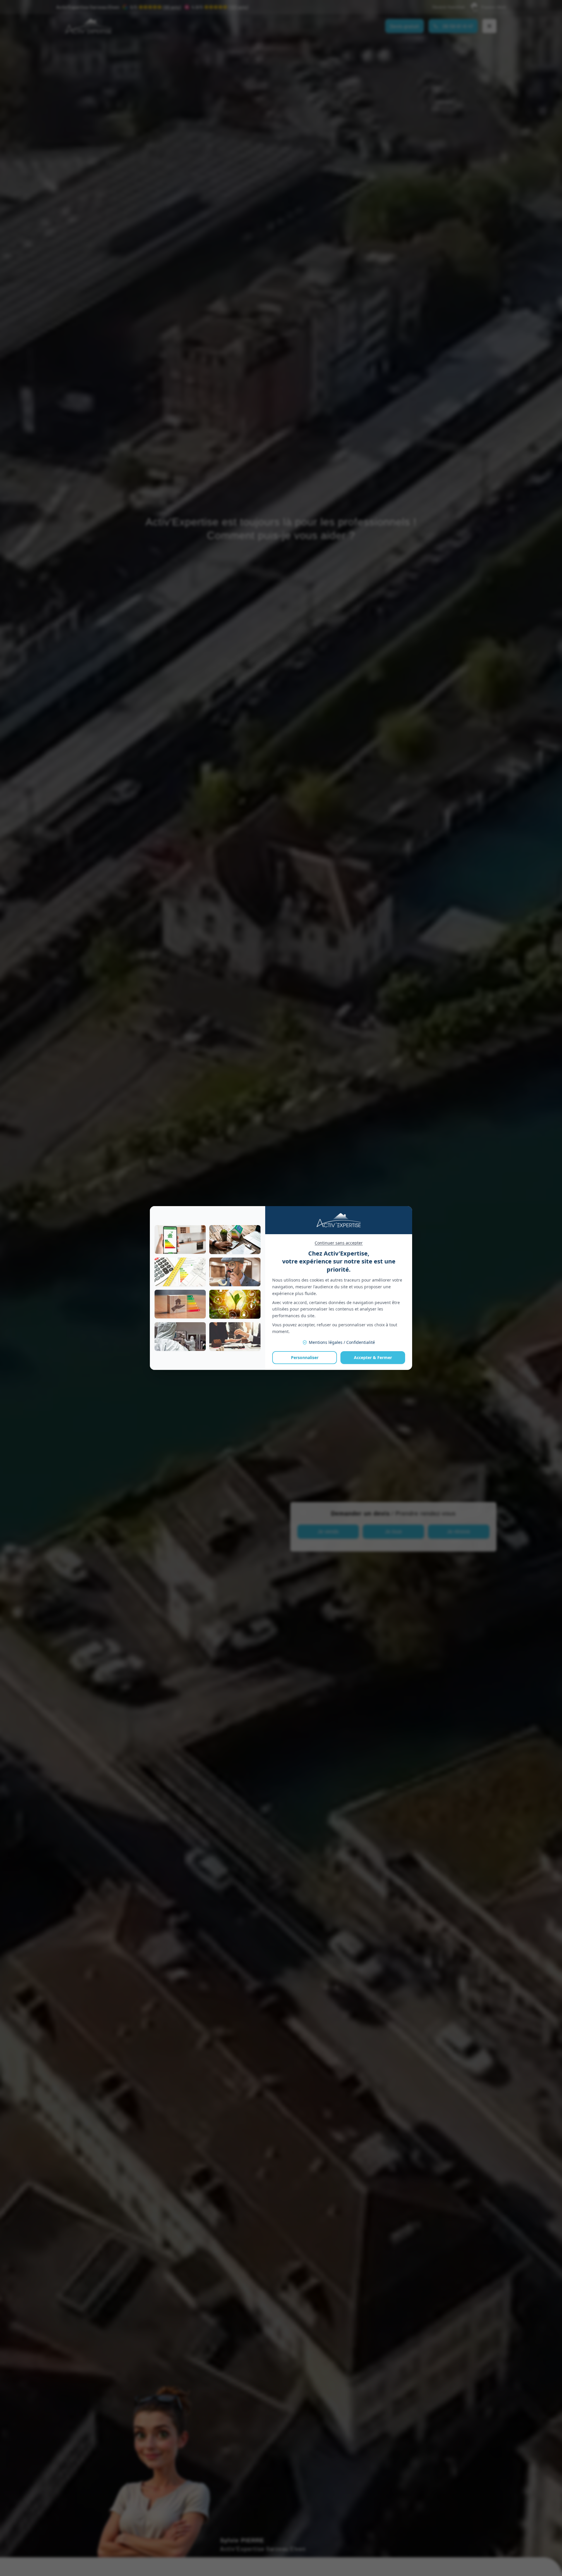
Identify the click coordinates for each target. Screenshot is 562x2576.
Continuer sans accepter (339, 1243)
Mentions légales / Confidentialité (342, 1342)
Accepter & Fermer (373, 1357)
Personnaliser (305, 1357)
